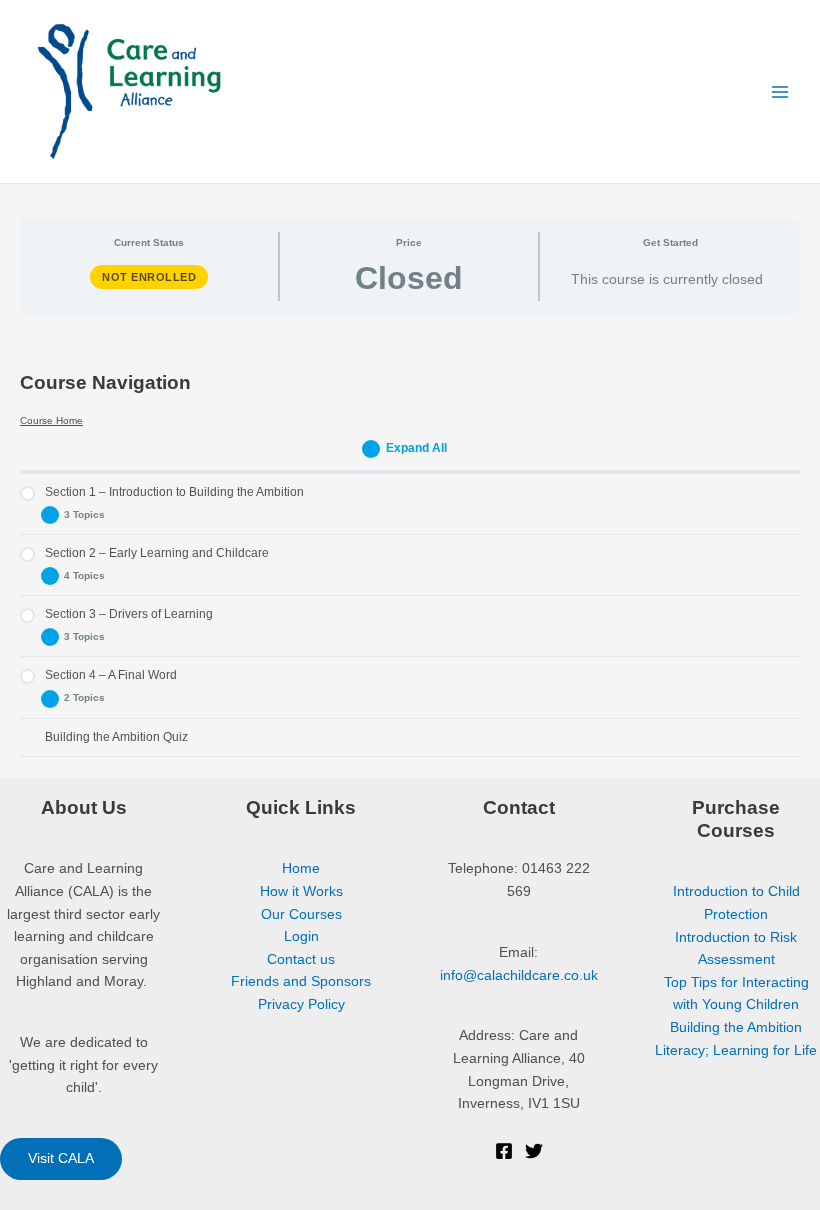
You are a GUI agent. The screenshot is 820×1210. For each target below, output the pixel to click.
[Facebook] (504, 1151)
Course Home (51, 420)
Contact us (301, 959)
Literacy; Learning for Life (736, 1050)
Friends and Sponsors (301, 981)
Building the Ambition (736, 1027)
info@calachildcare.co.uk (519, 975)
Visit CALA (61, 1158)
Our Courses (301, 914)
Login (301, 936)
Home (301, 868)
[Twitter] (534, 1151)
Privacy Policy (301, 1004)
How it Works (301, 891)
